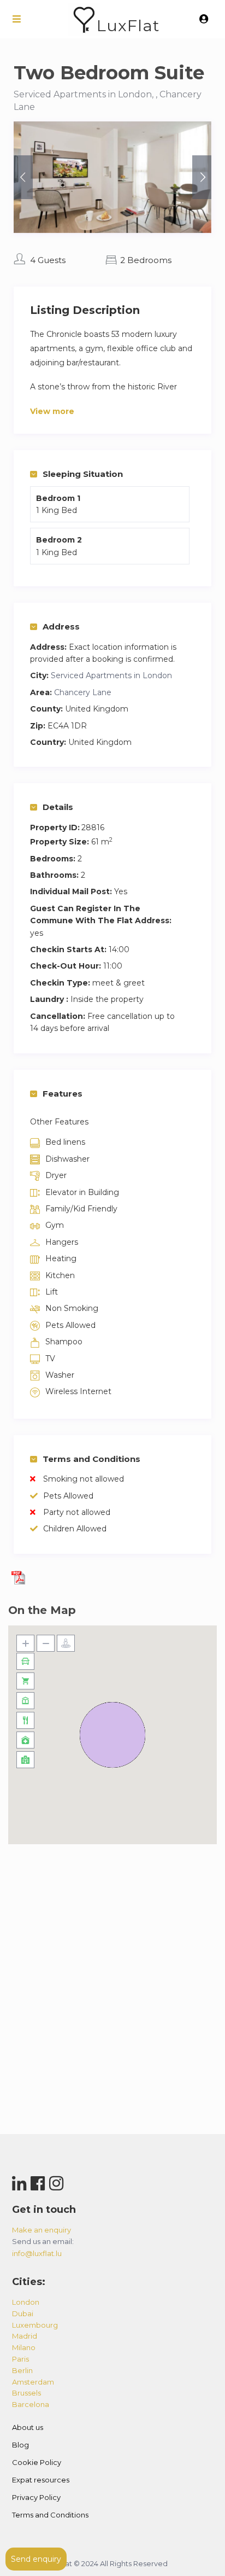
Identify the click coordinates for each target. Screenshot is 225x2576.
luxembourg (35, 2325)
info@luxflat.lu (37, 2253)
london (26, 2302)
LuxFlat (128, 25)
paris (20, 2359)
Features (63, 1094)
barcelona (31, 2404)
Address (61, 626)
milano (24, 2347)
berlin (22, 2370)
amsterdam (33, 2382)
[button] (112, 1735)
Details (58, 807)
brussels (26, 2393)
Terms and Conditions (91, 1459)
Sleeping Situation (83, 474)
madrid (25, 2336)
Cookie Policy (37, 2462)
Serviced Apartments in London (111, 675)
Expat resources (41, 2480)
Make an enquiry (42, 2230)
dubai (23, 2313)
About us (28, 2427)
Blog (20, 2445)
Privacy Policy (36, 2497)
